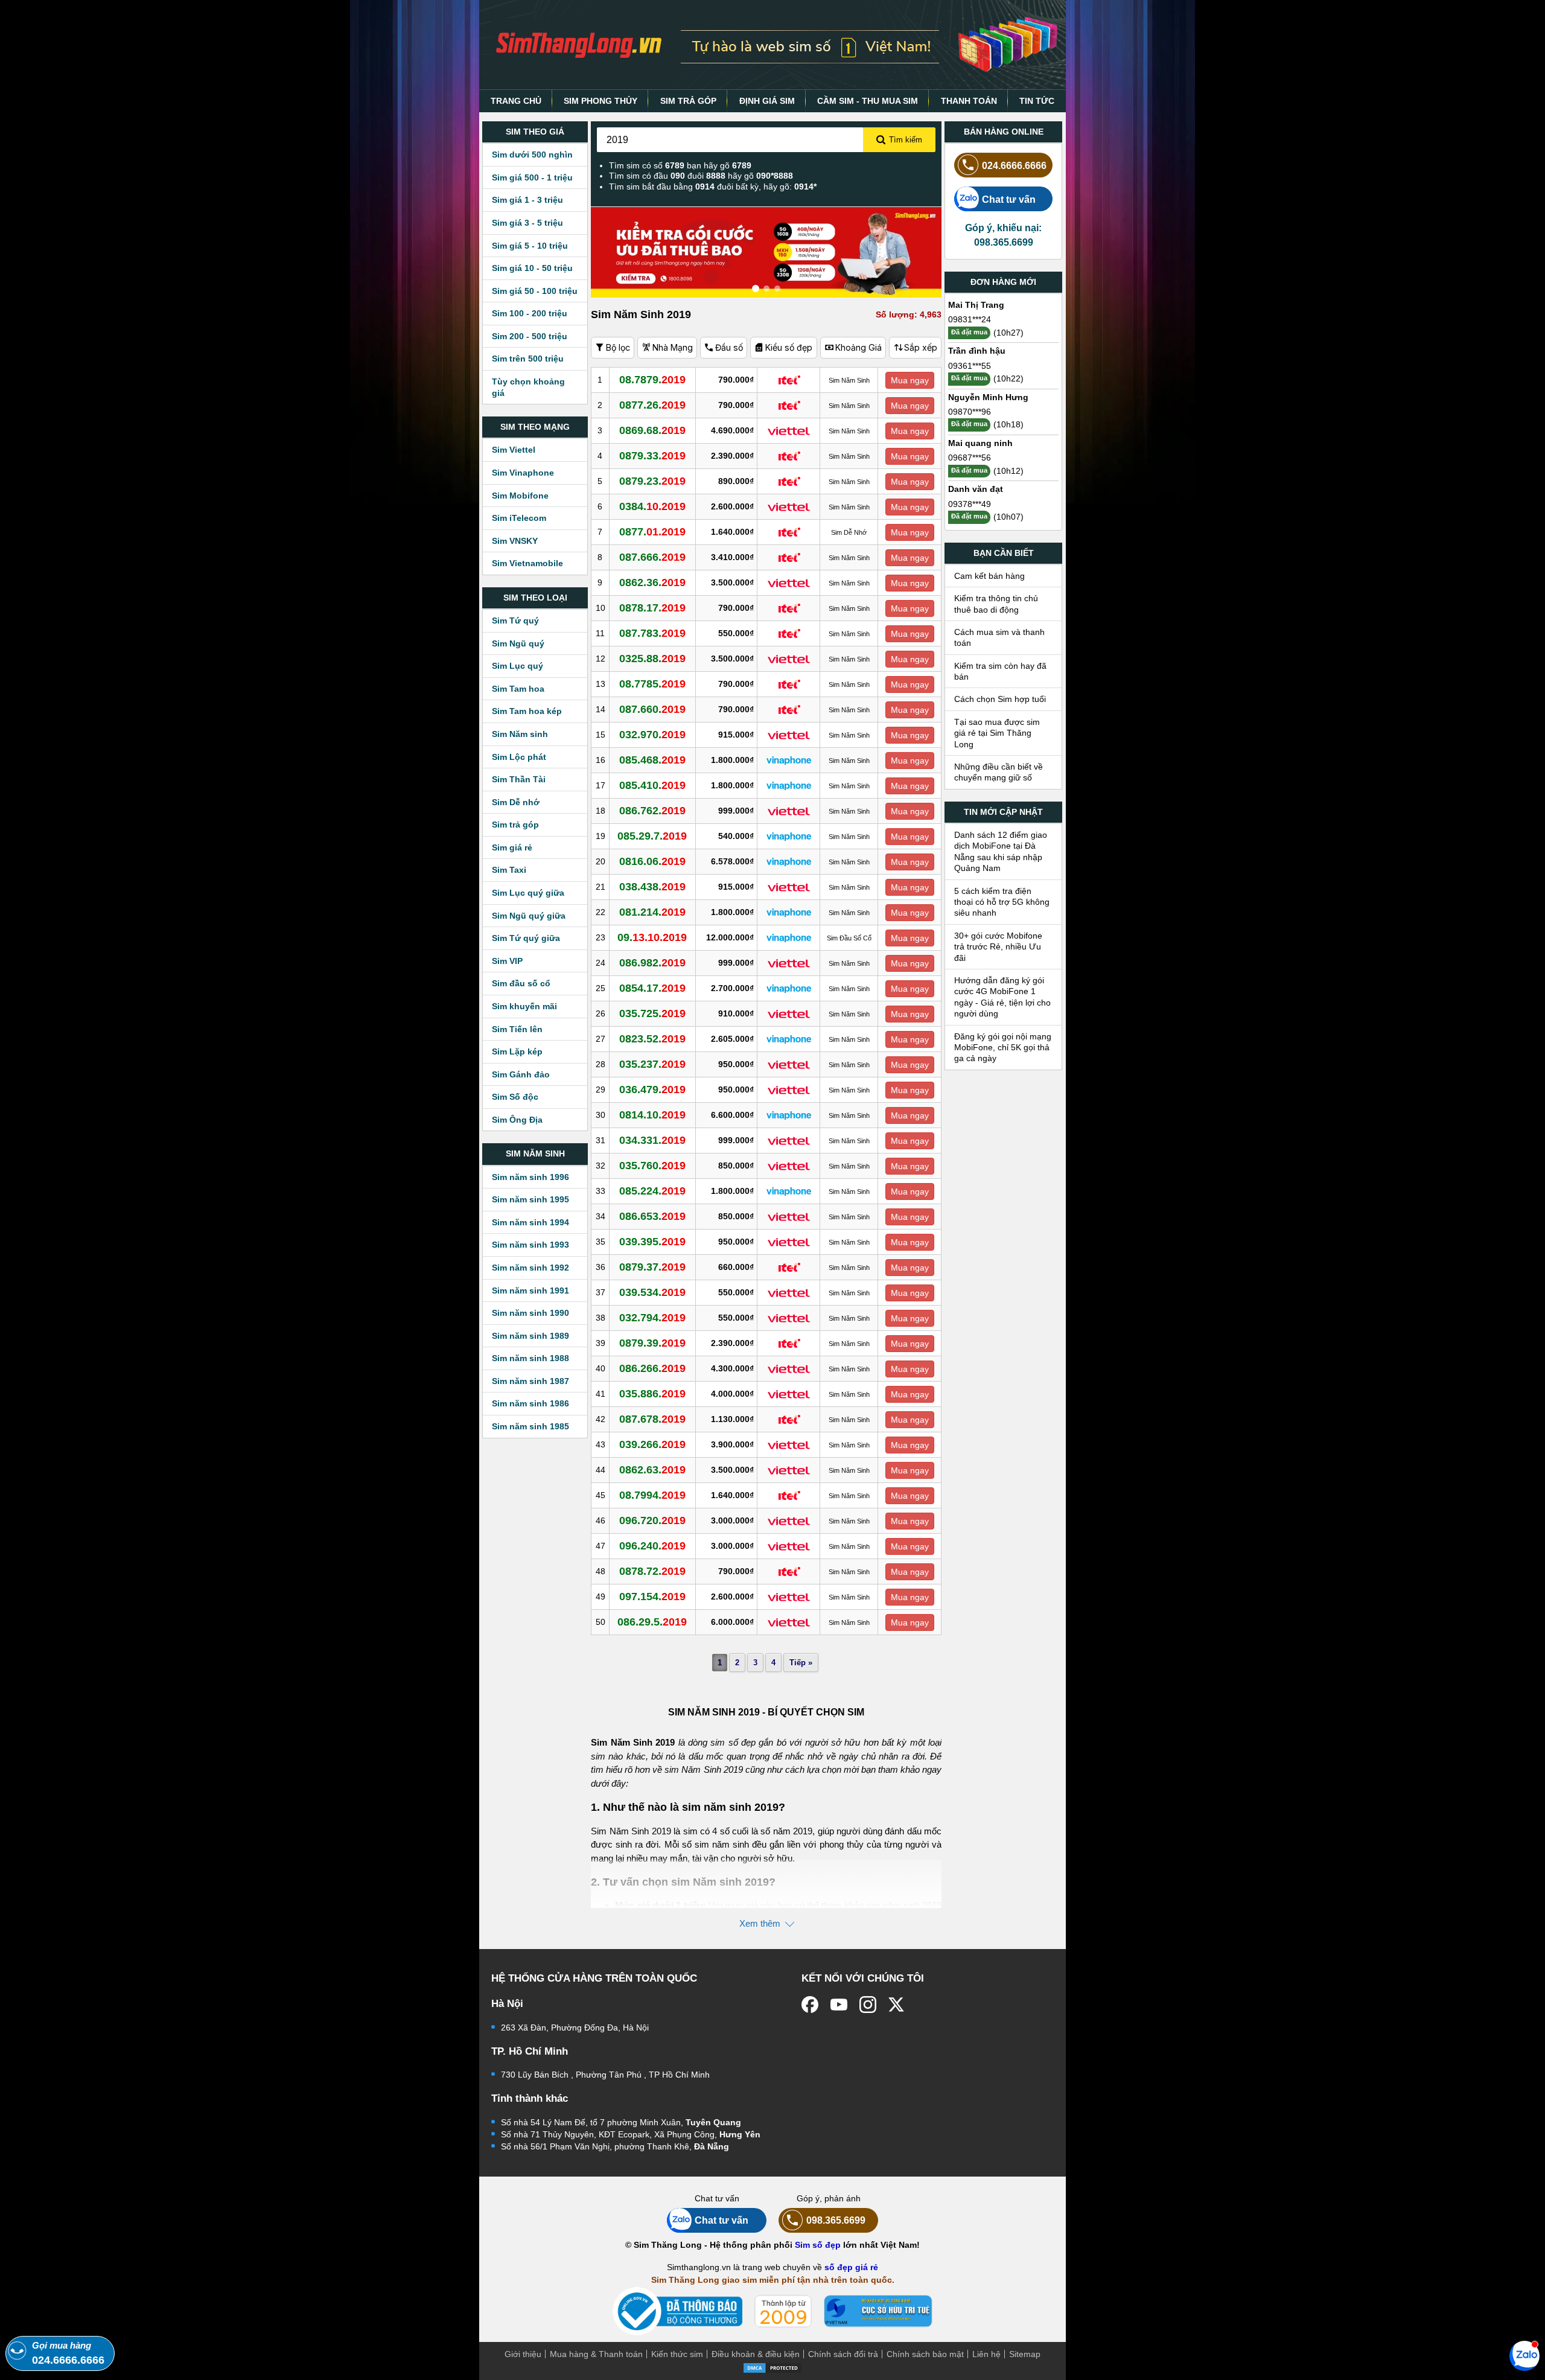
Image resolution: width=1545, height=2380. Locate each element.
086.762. (652, 811)
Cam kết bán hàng (989, 576)
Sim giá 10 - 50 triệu (532, 268)
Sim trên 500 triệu (528, 359)
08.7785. (652, 684)
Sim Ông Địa (517, 1120)
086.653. (652, 1216)
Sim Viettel (514, 450)
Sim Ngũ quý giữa (529, 916)
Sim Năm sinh (520, 734)
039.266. (652, 1444)
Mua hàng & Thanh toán (596, 2354)
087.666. (652, 557)
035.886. (652, 1394)
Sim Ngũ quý (518, 643)
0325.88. (652, 659)
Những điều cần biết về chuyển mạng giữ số (999, 772)
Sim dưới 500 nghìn (532, 155)
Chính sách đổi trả (843, 2354)
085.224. (652, 1191)
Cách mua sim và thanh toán (999, 637)
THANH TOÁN (969, 101)
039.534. (652, 1292)
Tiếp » (801, 1663)
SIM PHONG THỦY (600, 101)
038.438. (652, 887)
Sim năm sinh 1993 (530, 1245)
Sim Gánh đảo (521, 1074)
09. (652, 937)
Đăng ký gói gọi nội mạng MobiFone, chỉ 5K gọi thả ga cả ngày (1003, 1048)
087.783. (652, 633)
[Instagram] (868, 2005)
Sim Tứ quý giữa (526, 938)
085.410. (652, 785)
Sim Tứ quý (515, 621)
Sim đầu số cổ (521, 983)
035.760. (652, 1166)
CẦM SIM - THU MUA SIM (868, 101)
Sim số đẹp (818, 2245)
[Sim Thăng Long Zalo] (1524, 2355)
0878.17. (652, 608)
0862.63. (652, 1470)
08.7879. (652, 380)
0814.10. (652, 1115)
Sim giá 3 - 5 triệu (527, 223)
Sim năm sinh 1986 (530, 1403)
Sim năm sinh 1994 (530, 1222)
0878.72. (652, 1571)
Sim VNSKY (515, 541)
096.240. (652, 1546)
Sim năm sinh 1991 (530, 1290)
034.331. (652, 1140)
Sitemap (1025, 2354)
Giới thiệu (523, 2354)
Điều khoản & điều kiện (756, 2354)
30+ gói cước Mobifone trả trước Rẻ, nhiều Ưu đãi (998, 947)
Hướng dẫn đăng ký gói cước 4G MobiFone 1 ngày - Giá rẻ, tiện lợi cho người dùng (1002, 997)
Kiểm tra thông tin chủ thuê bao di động (996, 604)
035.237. (652, 1064)
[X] (897, 2005)
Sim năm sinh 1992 (530, 1268)
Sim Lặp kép (517, 1051)
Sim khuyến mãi (524, 1006)
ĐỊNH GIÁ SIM (767, 101)
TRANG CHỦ (516, 101)
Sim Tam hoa (518, 689)
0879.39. (652, 1343)
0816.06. (652, 861)
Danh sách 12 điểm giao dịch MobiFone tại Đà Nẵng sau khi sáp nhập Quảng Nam (1001, 851)
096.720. (652, 1520)
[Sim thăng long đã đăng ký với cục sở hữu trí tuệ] (878, 2311)
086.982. (652, 963)
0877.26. (652, 405)
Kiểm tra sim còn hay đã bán (1000, 671)
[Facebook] (810, 2005)
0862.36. (652, 582)
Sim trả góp (515, 825)
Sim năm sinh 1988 (530, 1358)
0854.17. (652, 988)
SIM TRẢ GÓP (688, 101)
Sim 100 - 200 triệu (530, 313)
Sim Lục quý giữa (528, 893)
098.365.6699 (836, 2220)
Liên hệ (986, 2354)
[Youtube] (839, 2005)
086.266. (652, 1368)
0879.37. (652, 1267)
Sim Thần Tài (519, 779)
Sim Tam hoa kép (527, 711)
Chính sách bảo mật (925, 2354)
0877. (652, 532)
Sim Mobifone (520, 496)
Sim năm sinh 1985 (530, 1426)
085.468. (652, 760)
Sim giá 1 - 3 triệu (527, 200)
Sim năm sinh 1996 (530, 1177)
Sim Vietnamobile (527, 563)
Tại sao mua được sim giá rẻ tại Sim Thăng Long (997, 733)
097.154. (652, 1597)
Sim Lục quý (518, 666)
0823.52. (652, 1039)
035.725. (652, 1013)
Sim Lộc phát (519, 757)
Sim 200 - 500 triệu (530, 336)
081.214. (652, 912)
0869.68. (652, 430)
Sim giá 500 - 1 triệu (532, 177)
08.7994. (652, 1495)
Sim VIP (507, 961)
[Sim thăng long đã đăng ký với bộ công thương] (677, 2311)
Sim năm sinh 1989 (530, 1336)
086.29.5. (652, 1622)
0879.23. (652, 481)
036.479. (652, 1090)
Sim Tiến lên (517, 1029)
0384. (652, 506)
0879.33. (652, 456)
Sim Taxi (509, 870)
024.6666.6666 (1014, 165)
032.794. (652, 1318)
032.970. (652, 735)
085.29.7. (652, 836)
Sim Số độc (515, 1097)
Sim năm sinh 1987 (530, 1381)
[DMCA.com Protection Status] (772, 2367)
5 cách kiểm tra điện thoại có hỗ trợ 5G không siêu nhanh (1002, 902)
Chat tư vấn (1009, 199)
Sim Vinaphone (523, 473)
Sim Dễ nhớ (516, 802)
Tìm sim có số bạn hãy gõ (680, 165)
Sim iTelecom (519, 518)
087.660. (652, 709)
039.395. (652, 1242)
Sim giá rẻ (512, 847)
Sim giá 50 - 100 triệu (535, 291)
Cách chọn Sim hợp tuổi (1000, 699)
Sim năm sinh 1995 (530, 1199)
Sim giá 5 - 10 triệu (530, 246)
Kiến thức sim (677, 2354)
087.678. (652, 1419)
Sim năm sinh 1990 (530, 1313)
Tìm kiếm (906, 140)
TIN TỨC (1037, 101)
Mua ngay (910, 380)
